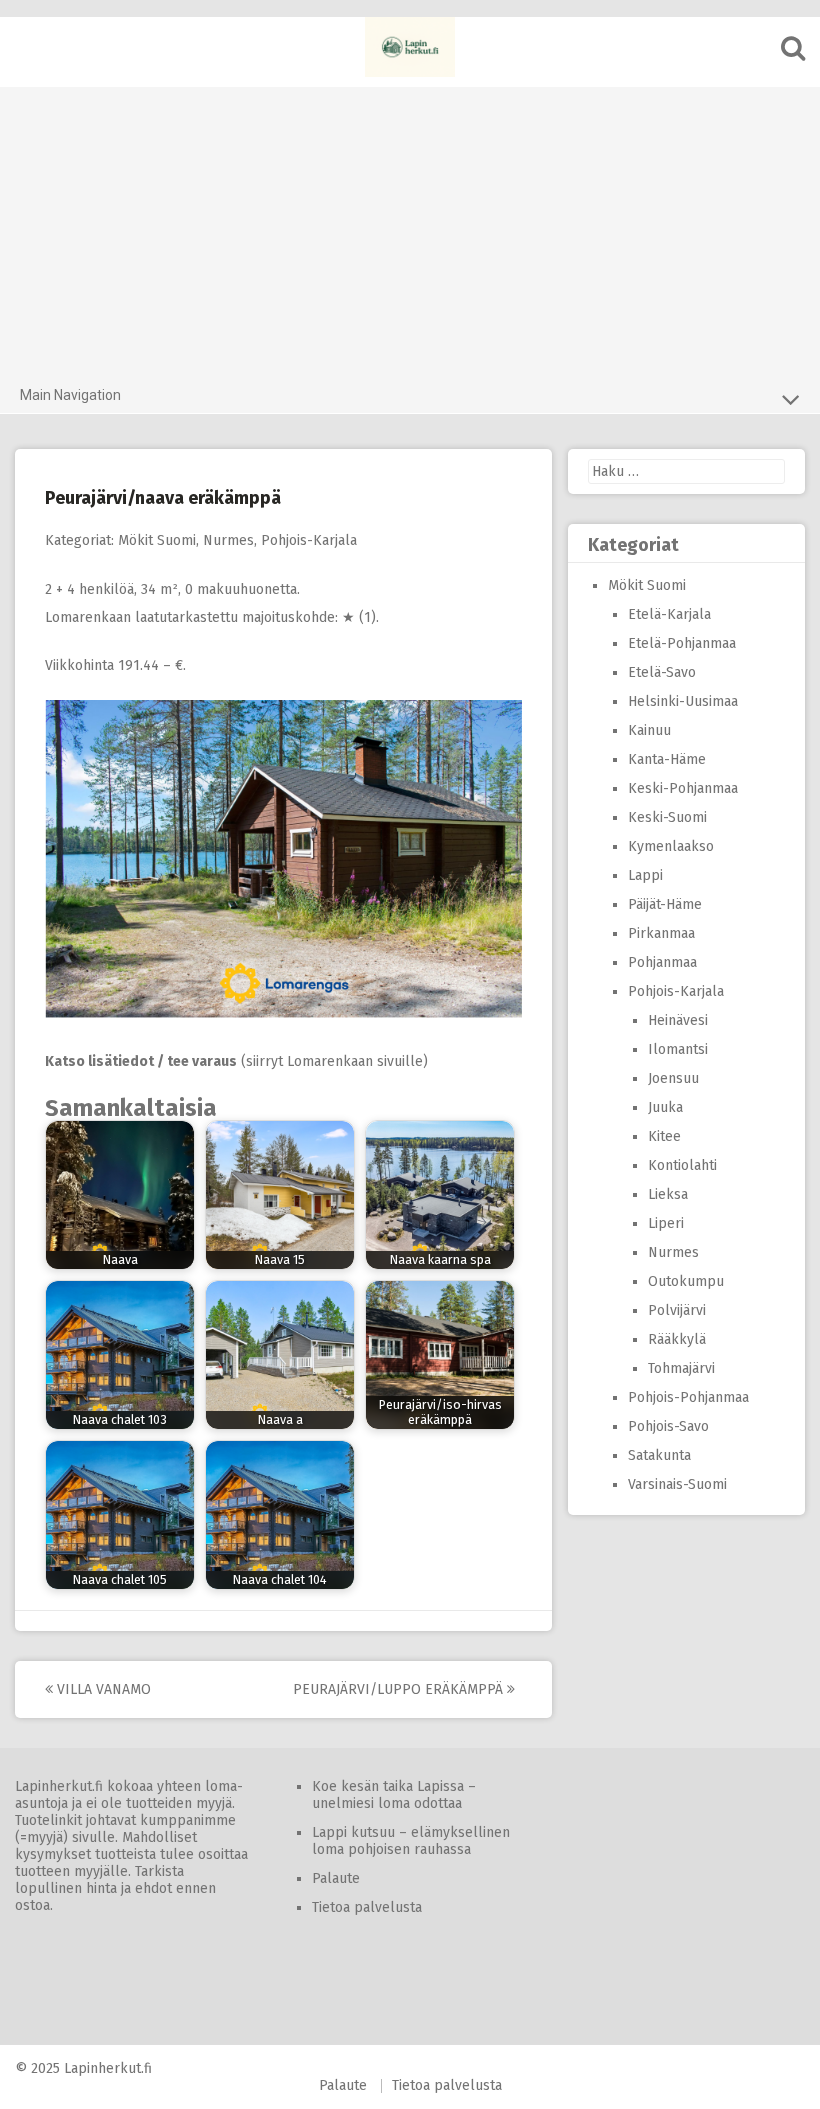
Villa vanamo (102, 1689)
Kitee (664, 1136)
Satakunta (659, 1455)
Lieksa (668, 1194)
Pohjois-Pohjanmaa (688, 1397)
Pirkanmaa (661, 933)
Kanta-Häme (667, 759)
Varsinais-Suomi (677, 1484)
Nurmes (228, 540)
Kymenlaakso (671, 846)
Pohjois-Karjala (309, 540)
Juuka (665, 1107)
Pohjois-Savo (668, 1426)
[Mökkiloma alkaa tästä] (410, 47)
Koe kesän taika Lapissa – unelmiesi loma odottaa (394, 1795)
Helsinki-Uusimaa (683, 701)
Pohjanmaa (662, 962)
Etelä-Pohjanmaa (682, 643)
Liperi (666, 1223)
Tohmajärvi (681, 1368)
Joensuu (673, 1078)
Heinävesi (678, 1020)
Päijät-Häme (665, 904)
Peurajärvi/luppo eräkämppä (400, 1689)
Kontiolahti (682, 1165)
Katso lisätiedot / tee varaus (141, 1061)
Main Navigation (70, 395)
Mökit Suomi (157, 540)
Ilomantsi (678, 1049)
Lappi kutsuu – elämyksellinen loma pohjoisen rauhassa (411, 1841)
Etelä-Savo (662, 672)
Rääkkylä (677, 1339)
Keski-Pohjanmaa (683, 788)
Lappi (645, 875)
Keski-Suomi (667, 817)
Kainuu (649, 730)
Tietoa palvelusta (367, 1907)
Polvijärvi (677, 1310)
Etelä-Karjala (669, 614)
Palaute (336, 1878)
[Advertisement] (410, 227)
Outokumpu (686, 1281)
